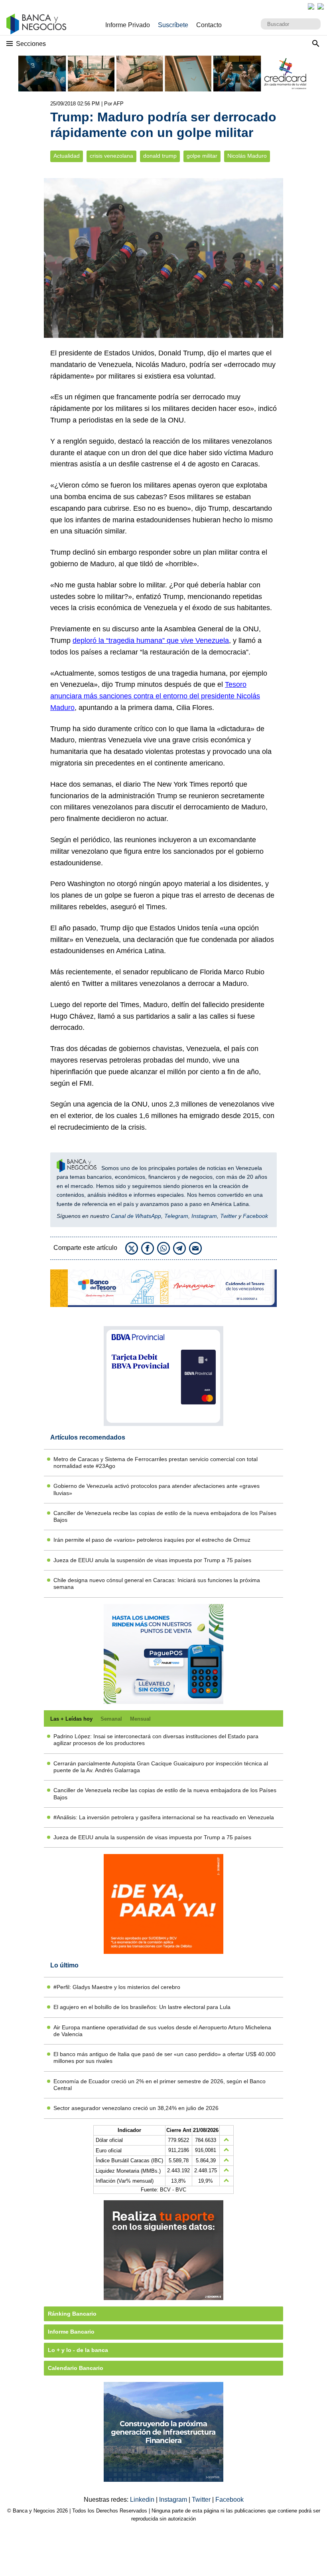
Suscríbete (173, 25)
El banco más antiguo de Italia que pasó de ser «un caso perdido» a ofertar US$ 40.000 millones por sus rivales (164, 2057)
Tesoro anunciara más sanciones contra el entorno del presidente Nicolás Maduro (155, 696)
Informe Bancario (71, 2332)
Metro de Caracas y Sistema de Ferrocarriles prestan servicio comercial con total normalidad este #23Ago (156, 1463)
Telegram (176, 1216)
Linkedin (143, 2500)
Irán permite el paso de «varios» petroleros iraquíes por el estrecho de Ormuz (152, 1540)
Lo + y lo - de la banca (78, 2350)
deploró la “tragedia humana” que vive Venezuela (151, 641)
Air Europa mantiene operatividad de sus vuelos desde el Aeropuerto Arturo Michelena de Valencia (162, 2031)
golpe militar (202, 156)
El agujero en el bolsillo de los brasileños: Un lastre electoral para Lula (142, 2007)
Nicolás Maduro (247, 156)
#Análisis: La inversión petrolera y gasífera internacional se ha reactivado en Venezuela (164, 1817)
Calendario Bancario (76, 2368)
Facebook (255, 1216)
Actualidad (67, 156)
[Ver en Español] (321, 6)
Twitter (229, 1216)
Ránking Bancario (72, 2314)
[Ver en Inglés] (311, 6)
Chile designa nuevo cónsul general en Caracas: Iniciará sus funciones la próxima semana (157, 1583)
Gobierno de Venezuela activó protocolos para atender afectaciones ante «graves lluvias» (157, 1489)
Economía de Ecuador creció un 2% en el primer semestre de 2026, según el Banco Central (160, 2085)
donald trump (160, 156)
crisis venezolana (111, 156)
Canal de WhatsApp (136, 1216)
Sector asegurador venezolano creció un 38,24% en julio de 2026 (136, 2108)
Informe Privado (128, 25)
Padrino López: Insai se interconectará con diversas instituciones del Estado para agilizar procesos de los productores (156, 1740)
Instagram (204, 1216)
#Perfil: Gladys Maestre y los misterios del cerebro (117, 1987)
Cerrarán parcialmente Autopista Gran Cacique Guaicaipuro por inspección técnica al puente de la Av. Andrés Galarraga (161, 1767)
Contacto (209, 25)
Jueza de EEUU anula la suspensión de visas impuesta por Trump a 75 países (152, 1560)
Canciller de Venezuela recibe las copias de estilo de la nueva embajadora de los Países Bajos (165, 1516)
